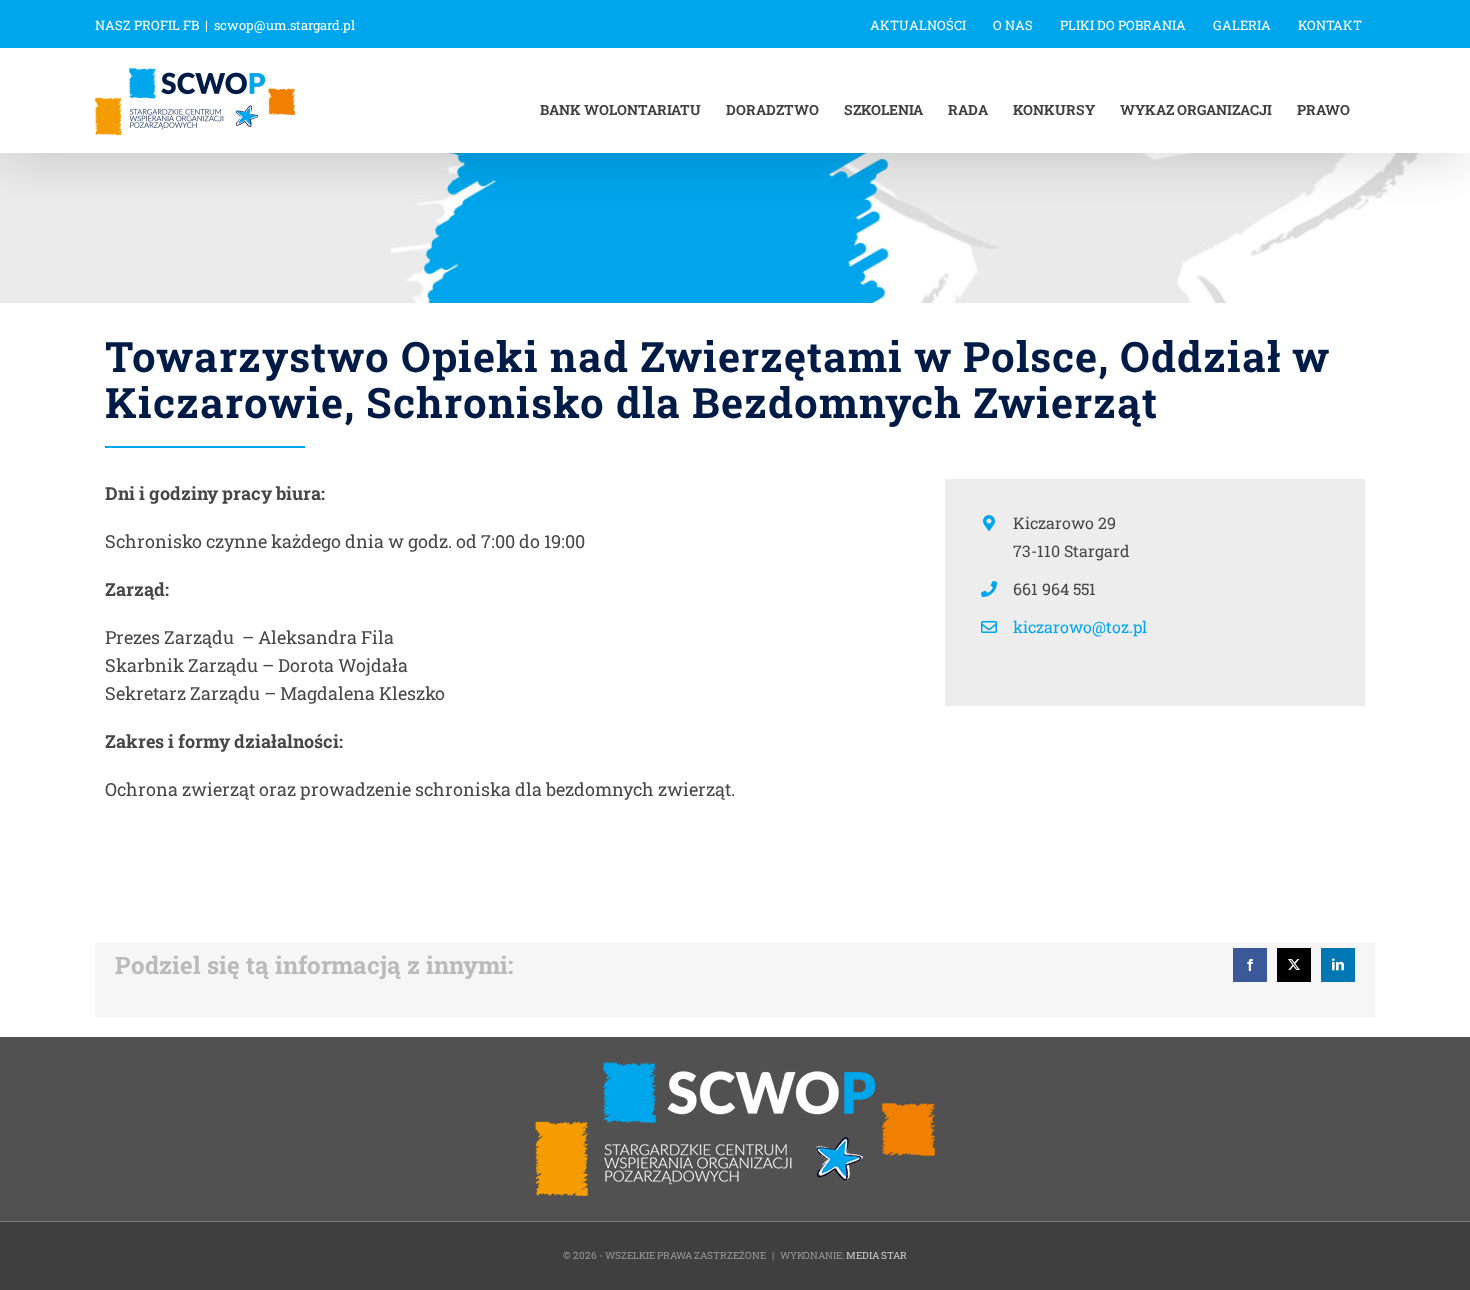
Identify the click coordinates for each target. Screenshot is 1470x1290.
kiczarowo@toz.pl (1080, 626)
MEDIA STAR (876, 1255)
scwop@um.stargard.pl (284, 25)
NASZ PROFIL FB (147, 25)
